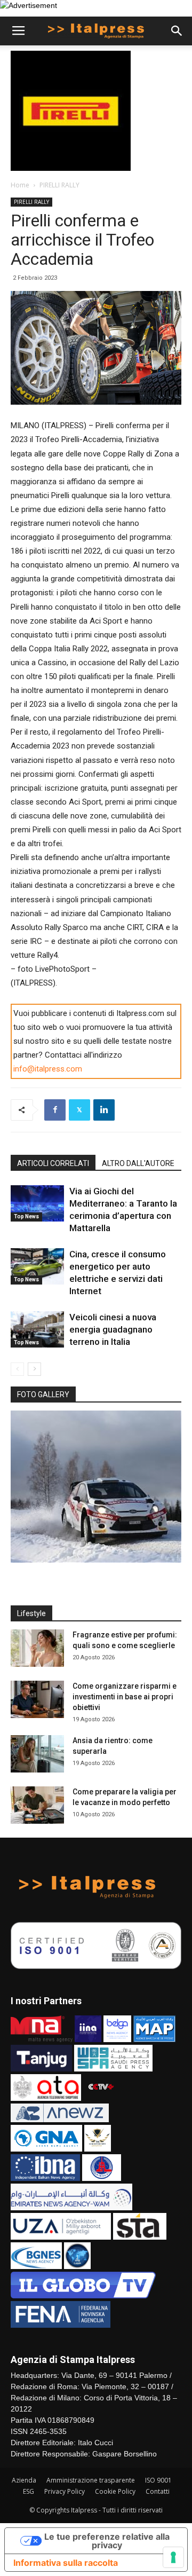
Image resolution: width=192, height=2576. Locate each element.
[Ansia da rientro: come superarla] (37, 1754)
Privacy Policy (65, 2491)
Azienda (24, 2480)
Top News (26, 1216)
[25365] (96, 1487)
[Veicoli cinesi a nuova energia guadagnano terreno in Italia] (37, 1330)
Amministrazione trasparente (91, 2480)
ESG (29, 2491)
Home (20, 185)
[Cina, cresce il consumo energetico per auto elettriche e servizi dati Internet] (37, 1267)
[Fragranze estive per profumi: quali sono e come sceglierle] (37, 1648)
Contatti (158, 2491)
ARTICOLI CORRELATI (53, 1163)
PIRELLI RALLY (59, 185)
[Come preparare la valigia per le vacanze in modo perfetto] (37, 1805)
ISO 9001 (158, 2480)
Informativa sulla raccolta (66, 2563)
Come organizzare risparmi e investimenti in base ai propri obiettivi (125, 1697)
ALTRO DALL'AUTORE (138, 1163)
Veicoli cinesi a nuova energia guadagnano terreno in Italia (113, 1329)
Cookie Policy (115, 2491)
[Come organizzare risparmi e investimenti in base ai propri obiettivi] (37, 1699)
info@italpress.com (48, 1069)
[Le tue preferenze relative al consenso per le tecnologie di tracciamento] (173, 2557)
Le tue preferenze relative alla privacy (107, 2541)
